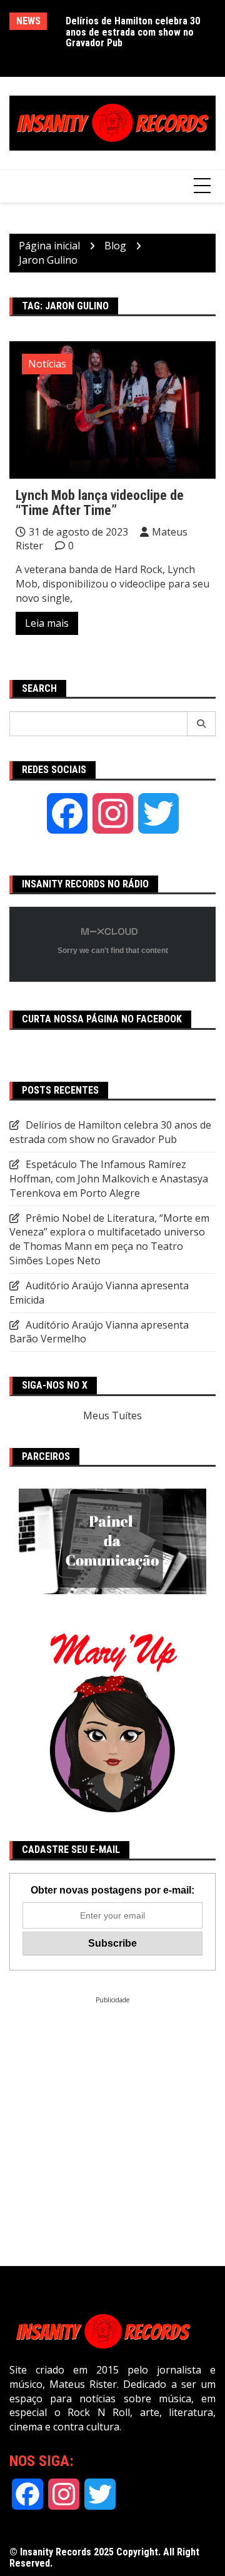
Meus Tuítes (112, 1415)
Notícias (47, 364)
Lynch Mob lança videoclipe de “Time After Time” (100, 503)
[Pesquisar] (202, 724)
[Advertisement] (112, 2117)
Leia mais (47, 623)
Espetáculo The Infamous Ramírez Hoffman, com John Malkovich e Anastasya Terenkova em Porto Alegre (109, 1179)
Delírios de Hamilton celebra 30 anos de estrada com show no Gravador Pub (133, 32)
